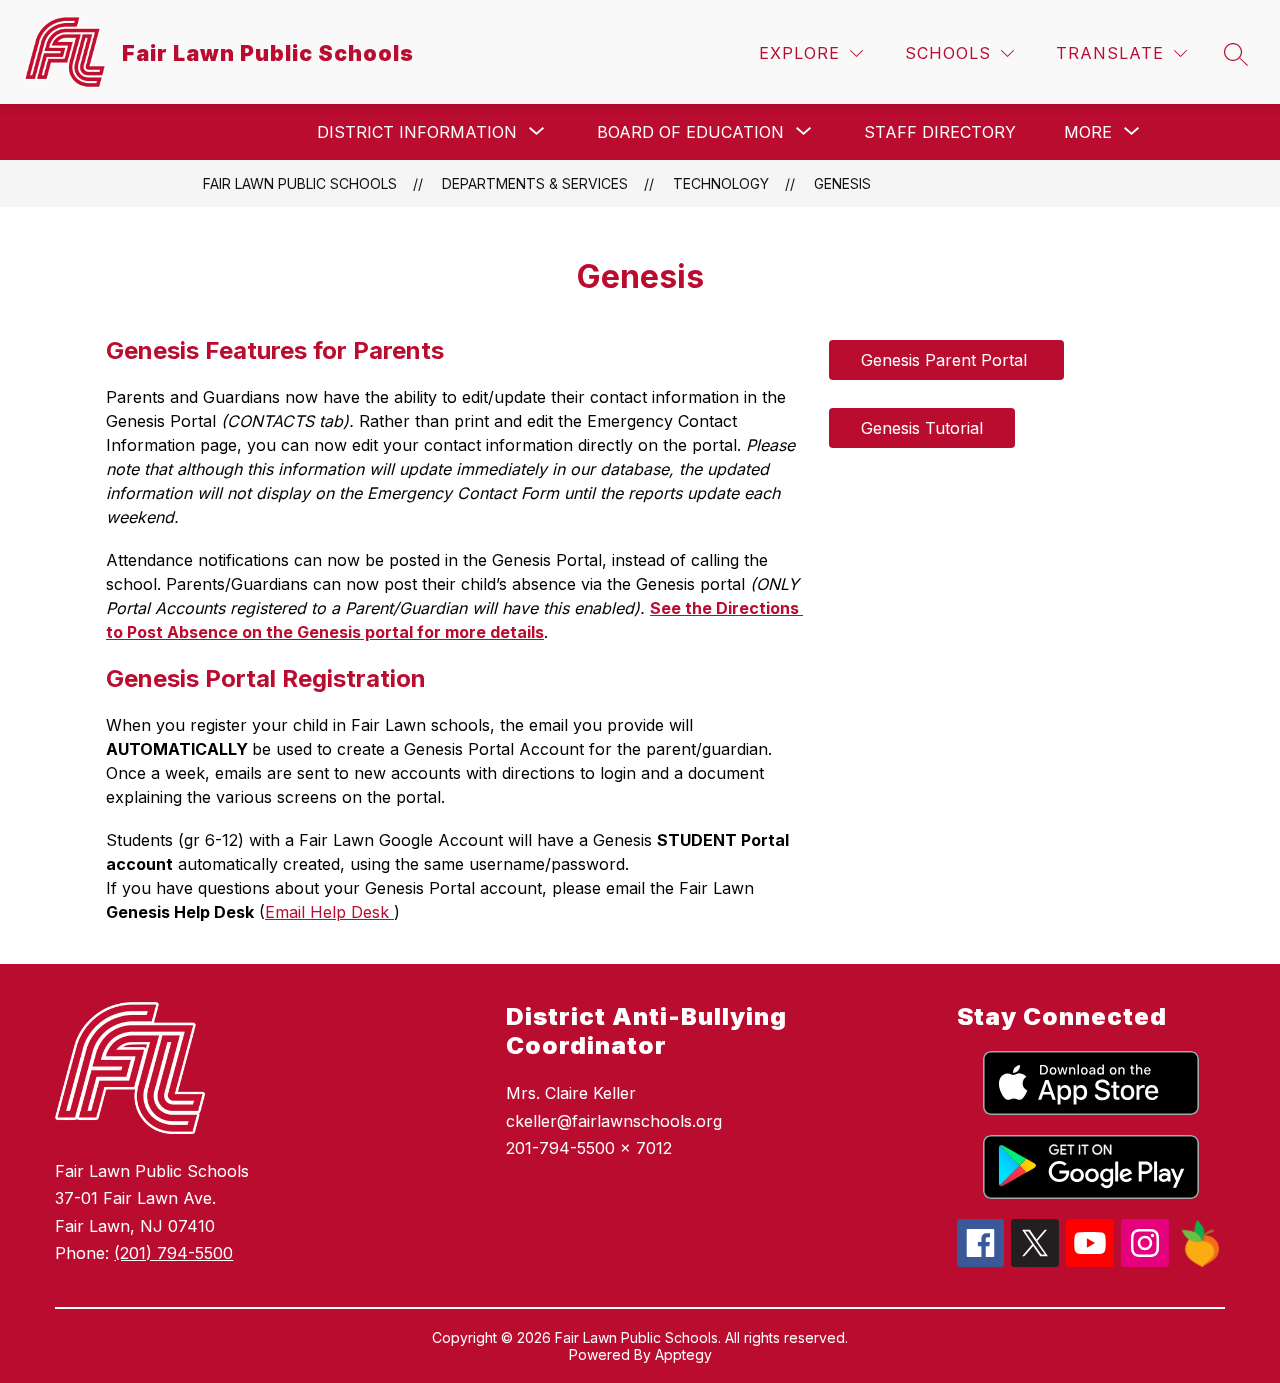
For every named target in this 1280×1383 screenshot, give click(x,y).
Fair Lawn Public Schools (300, 183)
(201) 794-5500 (173, 1253)
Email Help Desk (329, 912)
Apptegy (683, 1354)
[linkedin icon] (1200, 1262)
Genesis (842, 183)
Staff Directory (940, 132)
